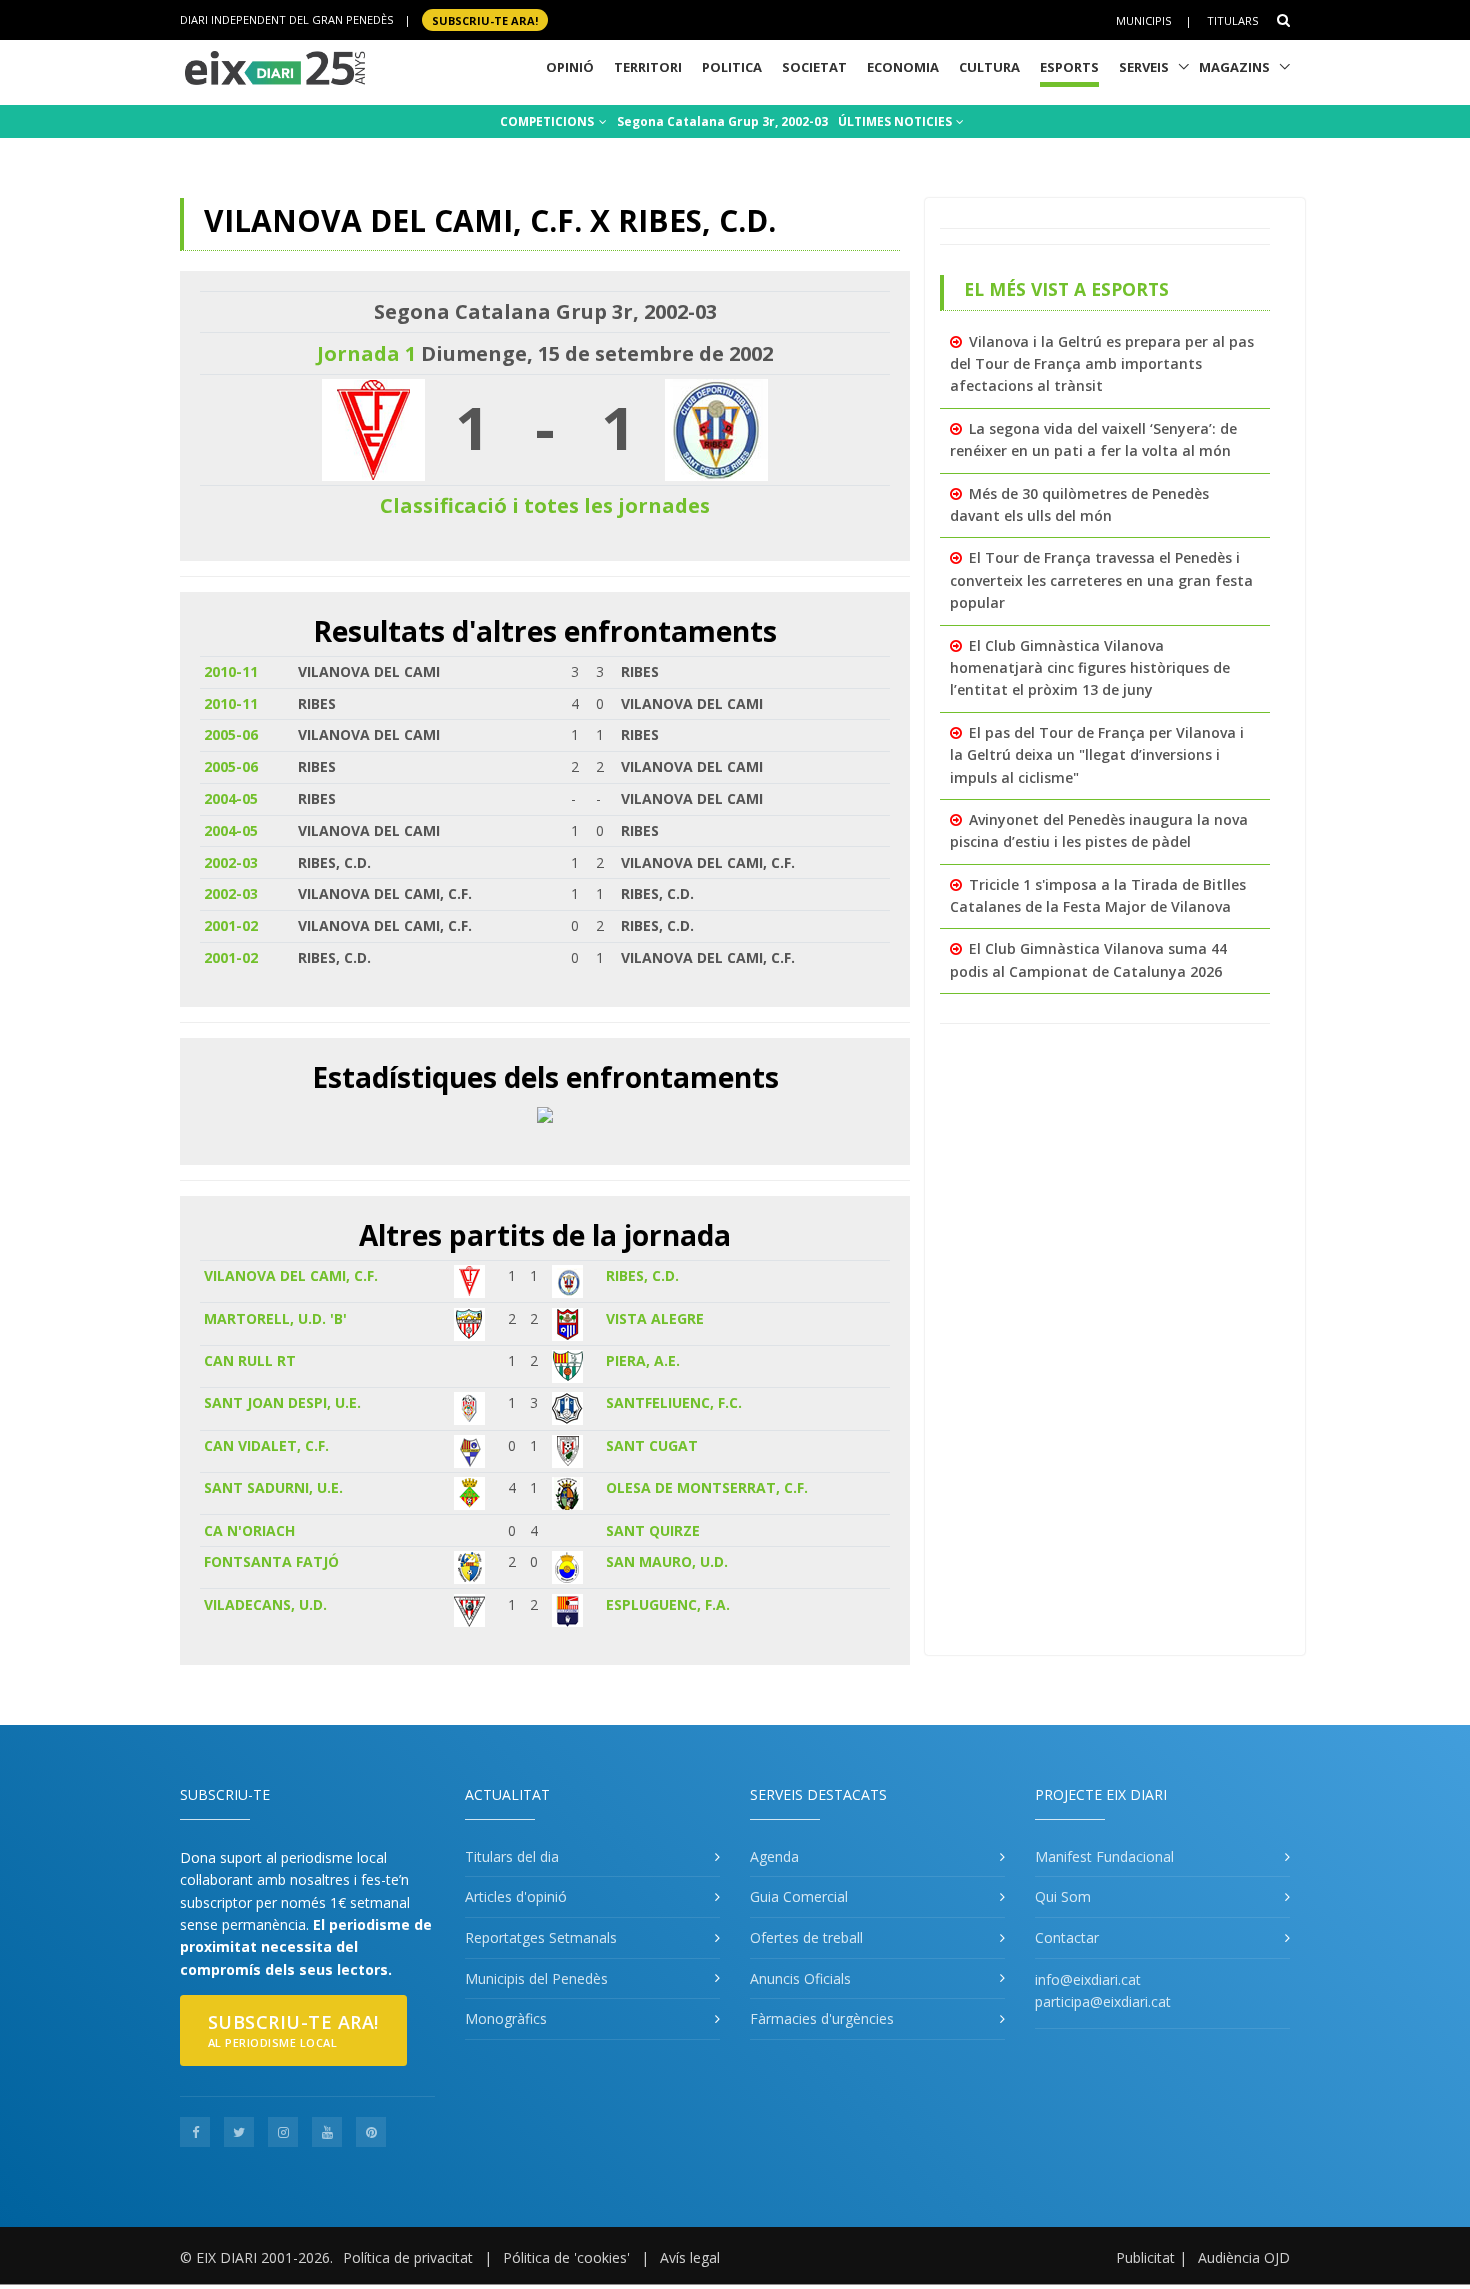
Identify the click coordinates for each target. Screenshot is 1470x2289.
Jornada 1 (366, 353)
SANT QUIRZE (653, 1530)
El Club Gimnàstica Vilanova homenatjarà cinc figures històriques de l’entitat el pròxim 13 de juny (1090, 668)
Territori (648, 67)
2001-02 (231, 925)
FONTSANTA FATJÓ (271, 1561)
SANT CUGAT (652, 1445)
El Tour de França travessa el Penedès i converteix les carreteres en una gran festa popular (1101, 580)
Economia (903, 67)
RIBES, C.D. (642, 1275)
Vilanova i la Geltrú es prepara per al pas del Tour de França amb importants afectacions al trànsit (1102, 364)
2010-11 (231, 671)
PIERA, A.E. (643, 1360)
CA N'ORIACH (249, 1530)
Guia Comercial (799, 1896)
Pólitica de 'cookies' (566, 2257)
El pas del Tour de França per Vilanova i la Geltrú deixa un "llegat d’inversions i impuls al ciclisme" (1097, 755)
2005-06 (231, 734)
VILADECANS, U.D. (265, 1604)
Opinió (570, 67)
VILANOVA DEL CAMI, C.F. (291, 1275)
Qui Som (1063, 1896)
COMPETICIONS (548, 121)
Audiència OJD (1244, 2257)
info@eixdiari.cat (1088, 1979)
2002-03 (231, 862)
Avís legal (690, 2257)
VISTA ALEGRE (655, 1318)
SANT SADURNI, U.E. (273, 1487)
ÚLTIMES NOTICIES (896, 121)
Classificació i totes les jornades (545, 505)
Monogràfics (506, 2018)
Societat (814, 67)
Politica (732, 67)
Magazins (1234, 67)
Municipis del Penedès (536, 1978)
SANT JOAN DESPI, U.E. (282, 1402)
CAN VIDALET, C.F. (266, 1445)
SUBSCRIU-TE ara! (485, 19)
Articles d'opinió (516, 1896)
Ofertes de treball (806, 1937)
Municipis (1143, 20)
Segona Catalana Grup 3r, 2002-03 (722, 121)
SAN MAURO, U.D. (667, 1561)
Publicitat (1145, 2257)
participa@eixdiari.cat (1103, 2001)
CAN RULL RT (250, 1360)
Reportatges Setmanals (541, 1937)
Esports (1069, 67)
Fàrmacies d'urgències (822, 2018)
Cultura (989, 67)
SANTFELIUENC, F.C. (674, 1402)
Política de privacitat (408, 2257)
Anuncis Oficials (800, 1978)
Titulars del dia (512, 1856)
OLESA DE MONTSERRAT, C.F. (707, 1487)
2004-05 (231, 798)
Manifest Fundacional (1104, 1856)
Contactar (1067, 1937)
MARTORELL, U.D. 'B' (275, 1318)
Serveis (1144, 67)
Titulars (1232, 20)
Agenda (774, 1856)
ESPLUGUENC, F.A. (668, 1604)
